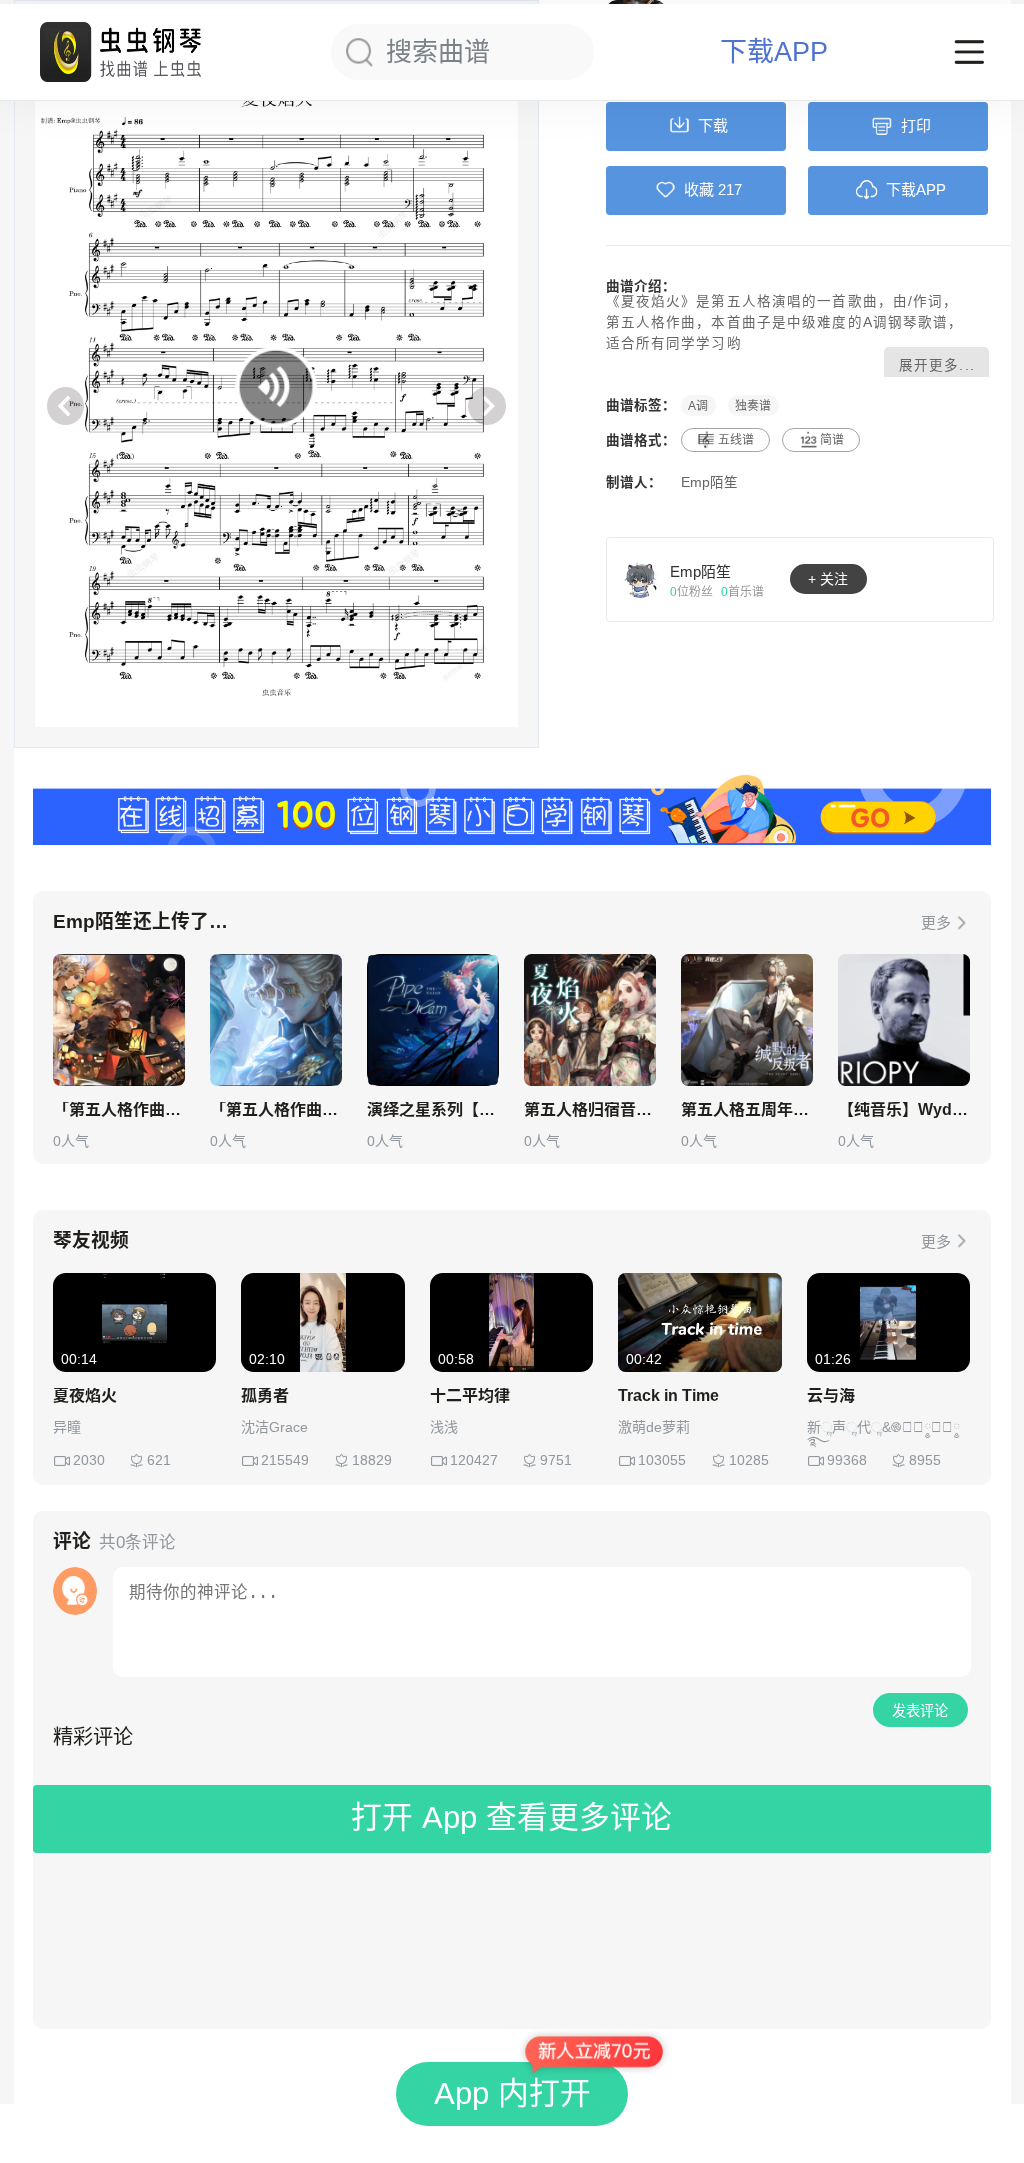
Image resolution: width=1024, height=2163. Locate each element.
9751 (556, 1460)
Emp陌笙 (709, 482)
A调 (698, 405)
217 (730, 189)
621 (159, 1460)
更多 (936, 922)
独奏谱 (753, 405)
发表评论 (920, 1711)
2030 (89, 1460)
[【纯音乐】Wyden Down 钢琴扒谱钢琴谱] (904, 1020)
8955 (925, 1460)
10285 (749, 1460)
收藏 (699, 189)
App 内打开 (512, 2093)
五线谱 (736, 440)
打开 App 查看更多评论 (511, 1817)
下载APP (774, 52)
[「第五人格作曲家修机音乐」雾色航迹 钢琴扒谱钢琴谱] (276, 1020)
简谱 (832, 440)
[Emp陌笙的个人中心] (641, 579)
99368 (847, 1460)
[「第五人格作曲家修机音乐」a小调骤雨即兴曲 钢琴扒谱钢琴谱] (119, 1020)
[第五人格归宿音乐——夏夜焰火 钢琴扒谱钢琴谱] (590, 1020)
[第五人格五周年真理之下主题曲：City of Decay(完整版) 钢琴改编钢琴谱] (747, 1020)
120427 (474, 1460)
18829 (372, 1460)
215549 (285, 1460)
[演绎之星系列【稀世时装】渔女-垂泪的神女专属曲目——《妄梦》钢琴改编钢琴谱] (433, 1020)
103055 (662, 1460)
